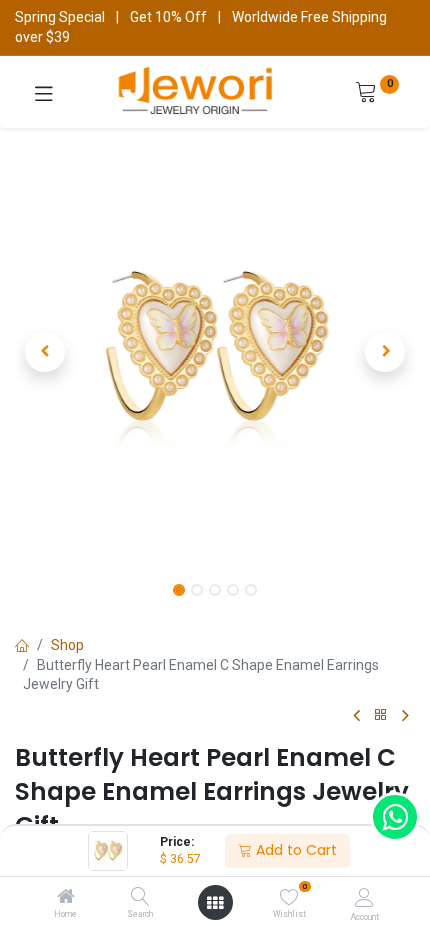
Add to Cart (294, 850)
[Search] (140, 898)
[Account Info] (364, 897)
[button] (45, 352)
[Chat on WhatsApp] (395, 817)
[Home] (66, 898)
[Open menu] (215, 903)
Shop (67, 645)
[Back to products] (381, 715)
